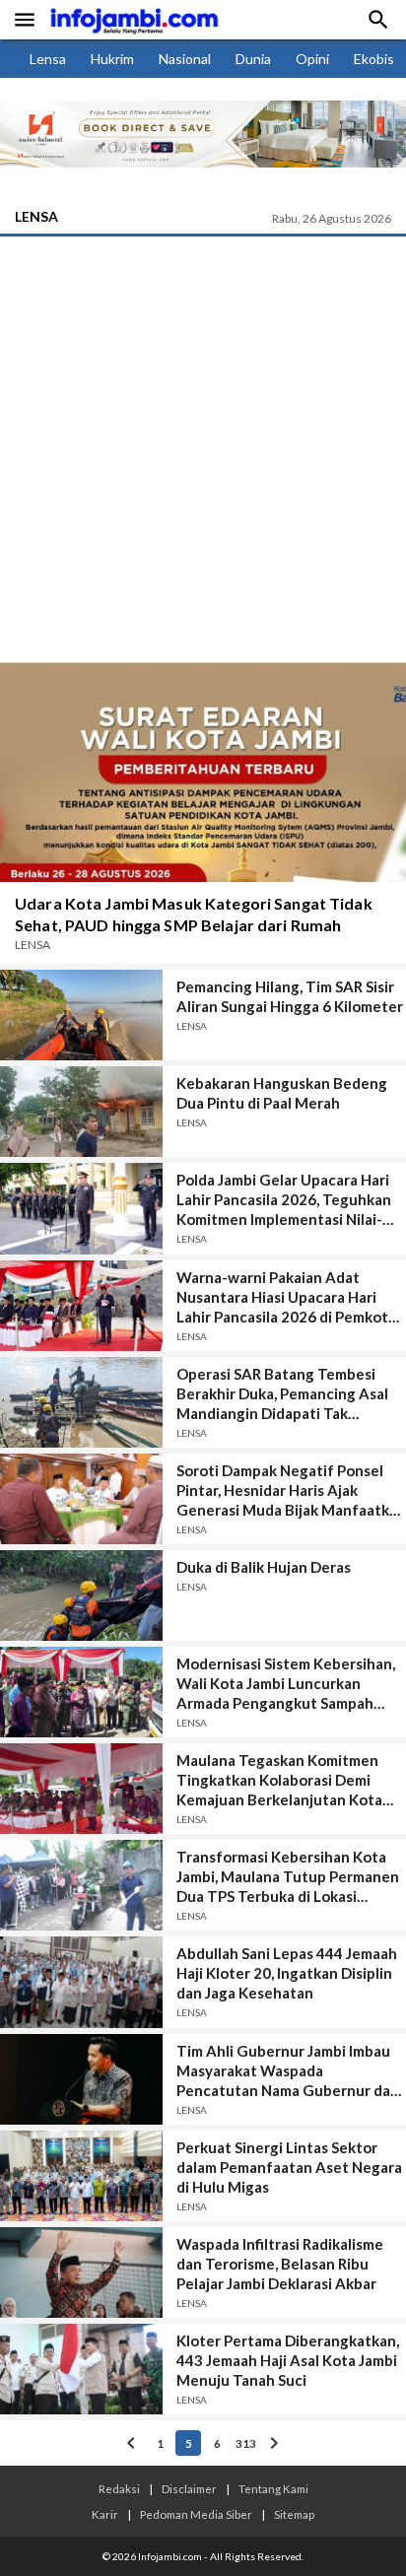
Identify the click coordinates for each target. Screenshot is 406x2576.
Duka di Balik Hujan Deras (264, 1567)
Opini (312, 59)
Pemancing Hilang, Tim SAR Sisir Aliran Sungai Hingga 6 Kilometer (290, 996)
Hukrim (112, 59)
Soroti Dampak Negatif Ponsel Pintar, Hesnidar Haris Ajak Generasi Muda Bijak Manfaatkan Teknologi (291, 1491)
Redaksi (119, 2488)
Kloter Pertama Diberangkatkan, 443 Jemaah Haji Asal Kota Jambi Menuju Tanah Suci (288, 2360)
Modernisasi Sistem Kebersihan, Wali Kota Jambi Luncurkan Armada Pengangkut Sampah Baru (286, 1684)
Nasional (185, 59)
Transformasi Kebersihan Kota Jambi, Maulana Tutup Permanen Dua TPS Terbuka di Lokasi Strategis (288, 1877)
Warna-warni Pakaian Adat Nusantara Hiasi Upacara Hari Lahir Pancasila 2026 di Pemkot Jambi (282, 1297)
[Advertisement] (203, 449)
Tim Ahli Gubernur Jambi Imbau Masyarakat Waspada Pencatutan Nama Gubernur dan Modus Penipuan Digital (288, 2071)
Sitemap (294, 2514)
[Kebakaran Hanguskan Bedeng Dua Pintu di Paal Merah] (81, 1112)
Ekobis (374, 59)
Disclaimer (189, 2488)
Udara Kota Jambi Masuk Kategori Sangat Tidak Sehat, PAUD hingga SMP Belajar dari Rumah (194, 914)
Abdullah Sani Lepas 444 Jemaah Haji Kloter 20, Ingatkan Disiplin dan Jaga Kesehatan (287, 1973)
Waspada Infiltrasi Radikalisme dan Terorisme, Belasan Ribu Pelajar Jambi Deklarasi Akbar (280, 2264)
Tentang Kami (273, 2488)
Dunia (253, 59)
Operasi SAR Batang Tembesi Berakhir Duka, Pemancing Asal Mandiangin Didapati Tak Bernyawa (282, 1394)
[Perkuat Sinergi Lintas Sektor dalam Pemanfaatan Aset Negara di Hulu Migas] (81, 2176)
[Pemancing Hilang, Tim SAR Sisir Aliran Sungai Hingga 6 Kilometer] (81, 1015)
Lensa (48, 59)
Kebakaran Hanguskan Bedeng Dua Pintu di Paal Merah (282, 1093)
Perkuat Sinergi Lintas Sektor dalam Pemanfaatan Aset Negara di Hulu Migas (289, 2167)
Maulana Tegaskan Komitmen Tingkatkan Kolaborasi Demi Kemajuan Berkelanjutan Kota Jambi (279, 1780)
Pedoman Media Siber (196, 2514)
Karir (105, 2514)
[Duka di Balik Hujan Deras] (81, 1595)
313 (246, 2443)
